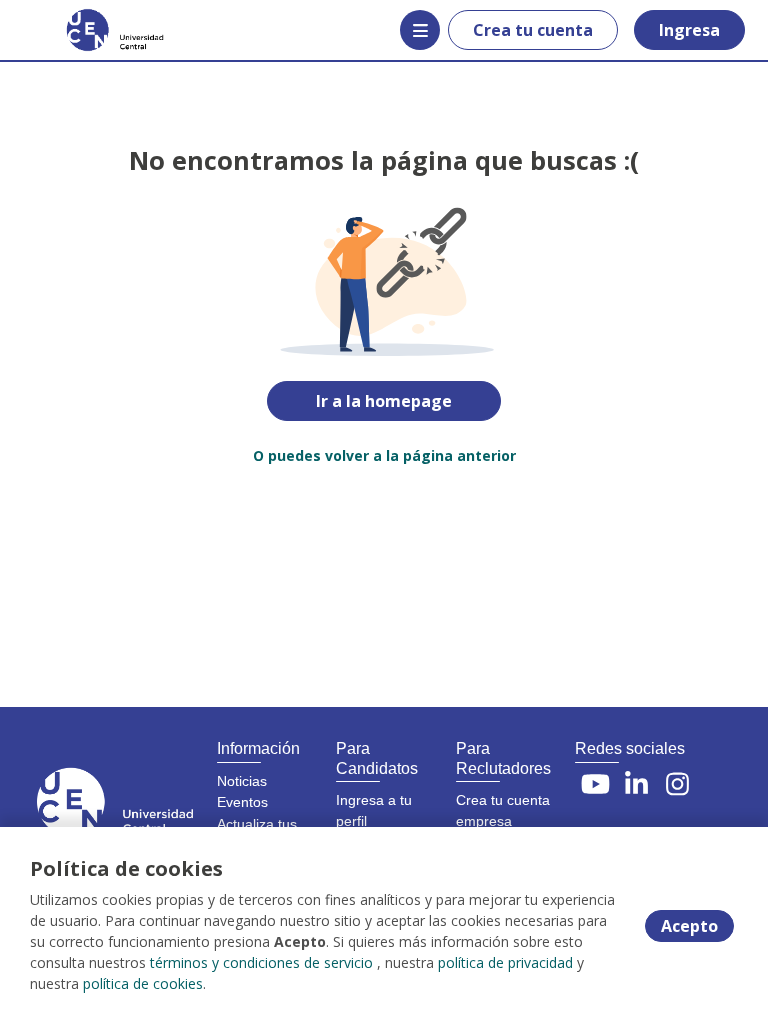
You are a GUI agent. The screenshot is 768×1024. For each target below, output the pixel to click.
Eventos (242, 802)
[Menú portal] (420, 30)
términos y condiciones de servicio (261, 962)
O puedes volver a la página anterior (384, 455)
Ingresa (689, 30)
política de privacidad (505, 962)
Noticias (242, 781)
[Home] (86, 30)
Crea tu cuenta (533, 30)
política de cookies (143, 983)
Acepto (689, 926)
